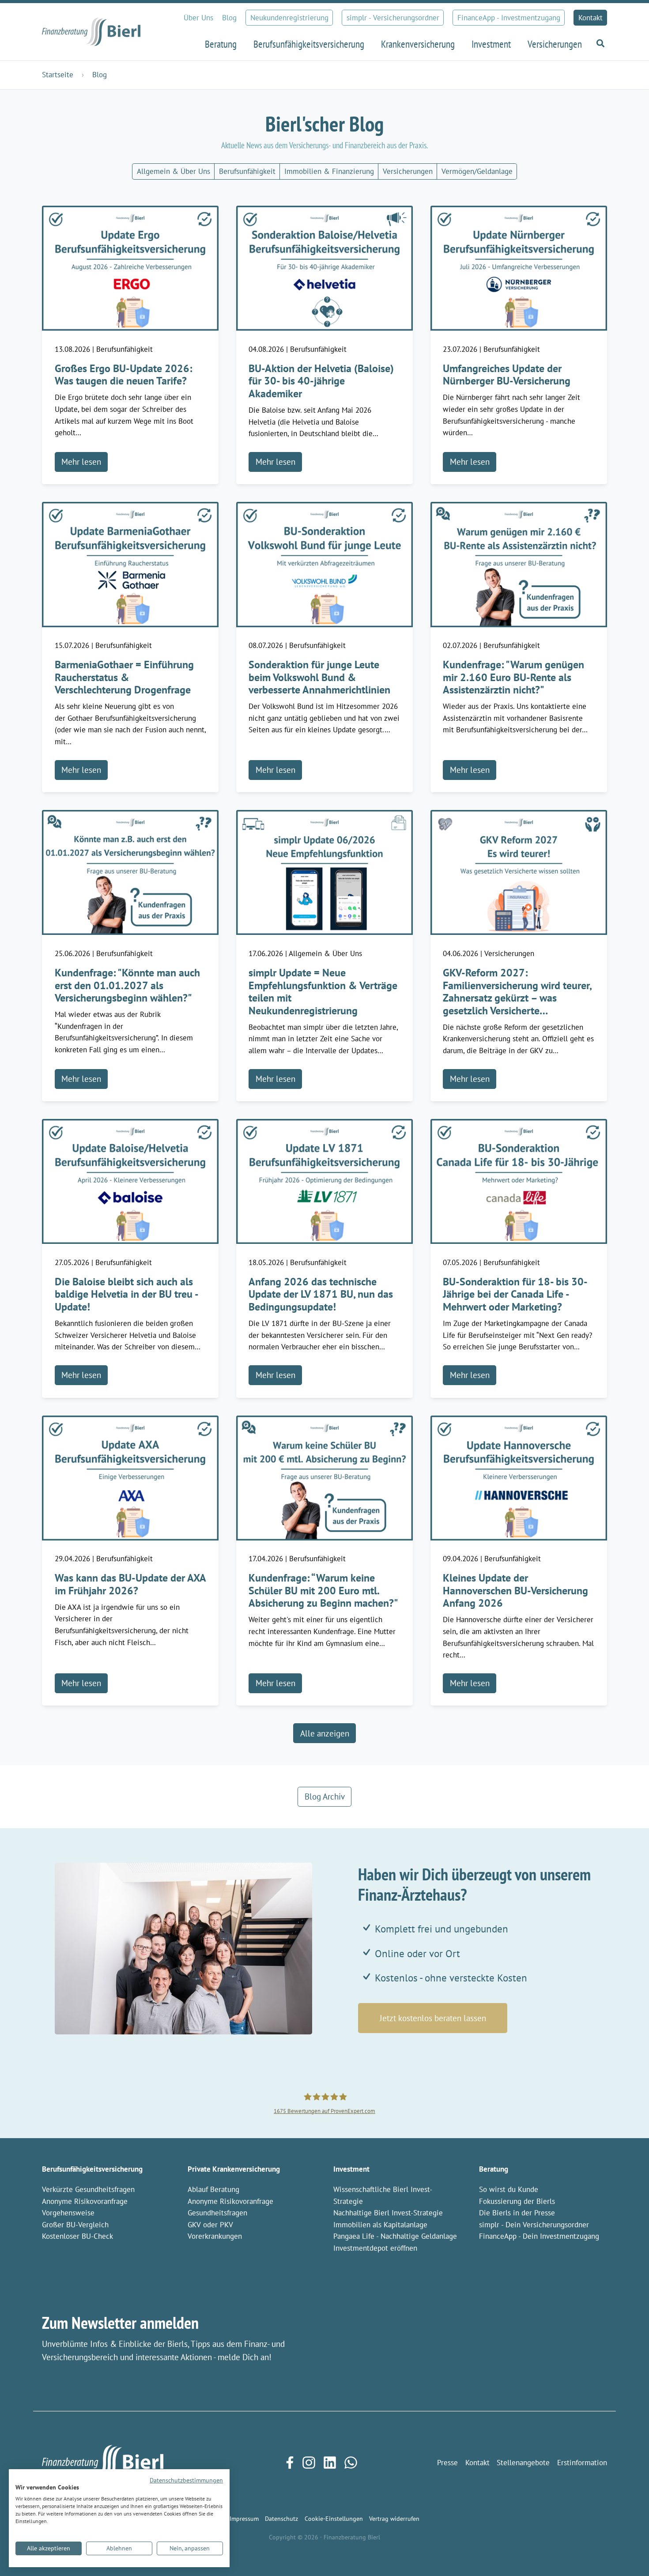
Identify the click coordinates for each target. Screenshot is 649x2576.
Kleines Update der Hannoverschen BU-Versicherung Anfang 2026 (515, 1590)
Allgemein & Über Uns (174, 171)
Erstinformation (582, 2463)
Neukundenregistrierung (289, 18)
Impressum (244, 2518)
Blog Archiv (325, 1796)
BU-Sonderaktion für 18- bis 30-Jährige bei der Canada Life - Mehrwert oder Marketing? (515, 1294)
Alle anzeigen (325, 1733)
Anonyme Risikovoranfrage (85, 2201)
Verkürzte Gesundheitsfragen (88, 2189)
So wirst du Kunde (509, 2189)
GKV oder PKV (210, 2225)
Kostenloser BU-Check (77, 2236)
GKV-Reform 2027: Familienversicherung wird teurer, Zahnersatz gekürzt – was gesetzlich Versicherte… (517, 992)
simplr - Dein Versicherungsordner (534, 2225)
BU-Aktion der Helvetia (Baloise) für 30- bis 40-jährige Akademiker (321, 381)
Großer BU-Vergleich (75, 2225)
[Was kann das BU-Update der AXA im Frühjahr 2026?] (130, 1477)
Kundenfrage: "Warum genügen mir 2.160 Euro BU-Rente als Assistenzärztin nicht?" (513, 677)
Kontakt (591, 18)
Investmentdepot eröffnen (375, 2248)
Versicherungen (408, 171)
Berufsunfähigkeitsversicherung (92, 2169)
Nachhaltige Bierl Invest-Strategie (388, 2213)
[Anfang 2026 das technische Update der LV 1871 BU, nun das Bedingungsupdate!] (324, 1180)
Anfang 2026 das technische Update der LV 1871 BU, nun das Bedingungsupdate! (321, 1294)
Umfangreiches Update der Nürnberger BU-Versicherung (507, 375)
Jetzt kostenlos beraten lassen (433, 2018)
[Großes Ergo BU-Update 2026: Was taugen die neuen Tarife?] (130, 267)
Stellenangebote (523, 2463)
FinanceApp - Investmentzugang (509, 18)
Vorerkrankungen (215, 2236)
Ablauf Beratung (213, 2189)
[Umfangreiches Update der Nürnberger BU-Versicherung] (519, 267)
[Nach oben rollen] (628, 2555)
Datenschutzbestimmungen (186, 2480)
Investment (351, 2169)
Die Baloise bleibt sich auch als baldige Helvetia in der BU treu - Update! (126, 1294)
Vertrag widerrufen (394, 2518)
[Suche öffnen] (599, 43)
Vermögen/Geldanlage (477, 171)
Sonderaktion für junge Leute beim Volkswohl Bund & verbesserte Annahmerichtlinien (319, 677)
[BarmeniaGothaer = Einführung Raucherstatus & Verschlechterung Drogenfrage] (130, 564)
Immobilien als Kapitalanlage (380, 2225)
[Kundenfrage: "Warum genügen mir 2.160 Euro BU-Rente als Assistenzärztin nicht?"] (519, 564)
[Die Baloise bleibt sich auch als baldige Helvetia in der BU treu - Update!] (130, 1180)
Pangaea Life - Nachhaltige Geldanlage (395, 2236)
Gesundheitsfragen (217, 2213)
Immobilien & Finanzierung (329, 171)
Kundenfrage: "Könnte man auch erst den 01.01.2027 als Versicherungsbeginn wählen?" (127, 985)
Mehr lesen (81, 462)
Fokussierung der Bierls (517, 2201)
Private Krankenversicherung (234, 2169)
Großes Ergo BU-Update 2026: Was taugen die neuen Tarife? (123, 375)
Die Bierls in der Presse (517, 2213)
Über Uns (198, 18)
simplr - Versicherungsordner (393, 18)
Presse (447, 2463)
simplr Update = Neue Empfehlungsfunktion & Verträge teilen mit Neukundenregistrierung (323, 992)
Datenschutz (281, 2518)
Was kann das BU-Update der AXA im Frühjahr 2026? (130, 1584)
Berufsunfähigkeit (247, 171)
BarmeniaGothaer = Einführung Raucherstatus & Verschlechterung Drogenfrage (124, 677)
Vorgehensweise (68, 2213)
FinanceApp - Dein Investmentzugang (539, 2236)
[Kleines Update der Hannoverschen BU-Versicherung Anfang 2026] (519, 1477)
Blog (229, 18)
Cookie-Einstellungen (334, 2518)
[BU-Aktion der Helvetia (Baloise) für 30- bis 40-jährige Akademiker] (324, 267)
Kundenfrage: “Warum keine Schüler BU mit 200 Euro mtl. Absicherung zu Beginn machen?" (323, 1590)
